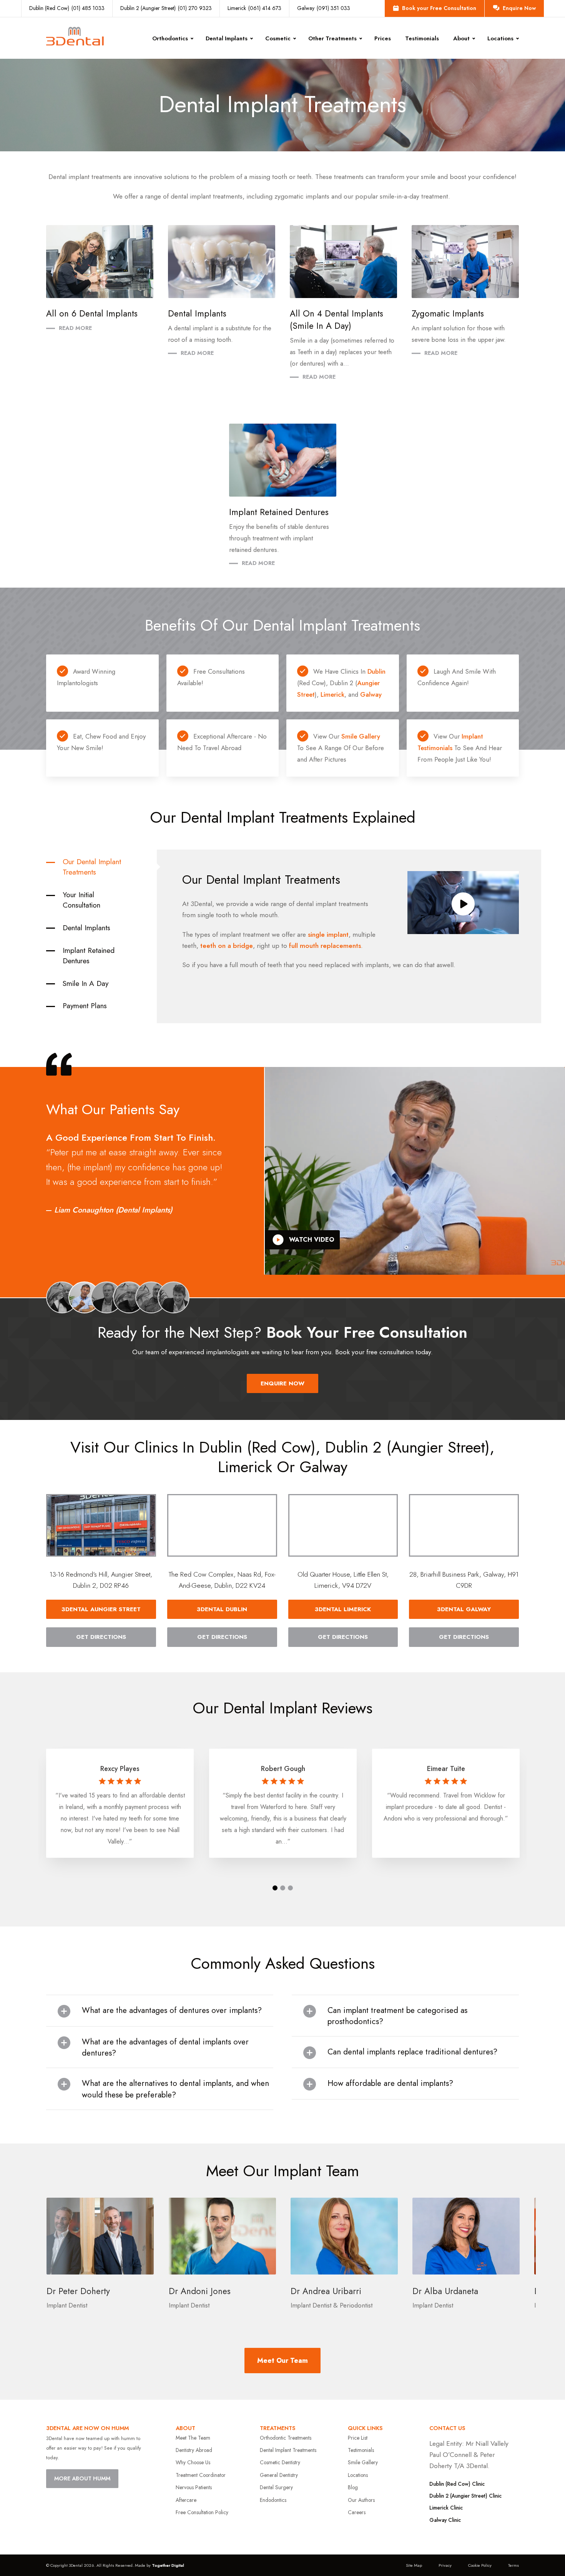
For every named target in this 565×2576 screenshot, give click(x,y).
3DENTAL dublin (222, 1609)
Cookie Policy (480, 2565)
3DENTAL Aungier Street (101, 1609)
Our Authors (361, 2500)
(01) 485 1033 (67, 8)
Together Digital (168, 2565)
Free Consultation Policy (202, 2512)
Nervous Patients (194, 2487)
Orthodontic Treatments (286, 2438)
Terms (513, 2565)
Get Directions (101, 1637)
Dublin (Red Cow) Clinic (457, 2484)
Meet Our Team (282, 2361)
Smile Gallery (361, 736)
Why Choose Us (193, 2462)
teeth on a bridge (227, 946)
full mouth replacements (325, 946)
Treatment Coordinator (201, 2475)
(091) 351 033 (324, 8)
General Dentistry (279, 2475)
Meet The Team (193, 2438)
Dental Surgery (276, 2487)
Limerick (332, 694)
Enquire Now (519, 8)
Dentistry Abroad (194, 2450)
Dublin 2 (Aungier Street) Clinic (465, 2496)
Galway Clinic (445, 2520)
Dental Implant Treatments (288, 2450)
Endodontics (273, 2500)
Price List (358, 2438)
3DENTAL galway (464, 1609)
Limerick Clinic (446, 2508)
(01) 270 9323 (166, 8)
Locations (358, 2475)
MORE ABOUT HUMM (82, 2478)
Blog (353, 2487)
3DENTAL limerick (343, 1609)
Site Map (414, 2565)
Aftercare (186, 2500)
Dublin (376, 671)
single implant (328, 934)
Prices (383, 38)
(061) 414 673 (254, 8)
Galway (371, 694)
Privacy (445, 2565)
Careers (357, 2512)
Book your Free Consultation (439, 8)
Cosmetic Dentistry (280, 2462)
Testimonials (422, 38)
